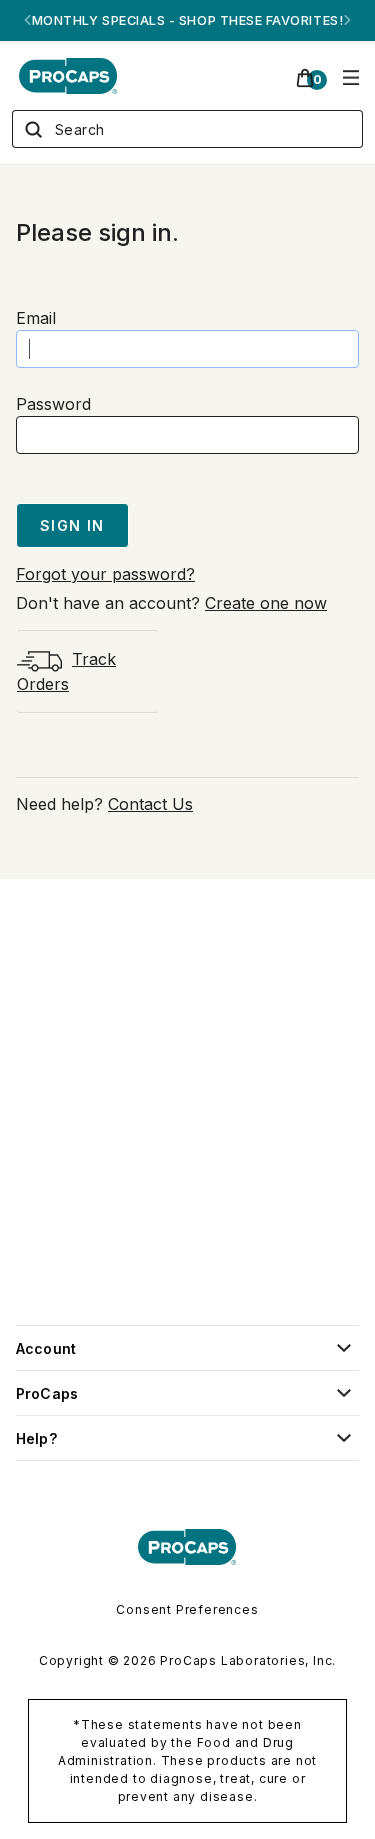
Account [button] (46, 1348)
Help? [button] (36, 1438)
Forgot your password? (105, 574)
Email (36, 318)
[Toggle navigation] (351, 76)
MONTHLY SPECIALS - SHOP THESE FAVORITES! (187, 20)
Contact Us (150, 804)
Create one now (266, 603)
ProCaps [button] (47, 1393)
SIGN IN (72, 525)
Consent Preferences (187, 1609)
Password (53, 404)
